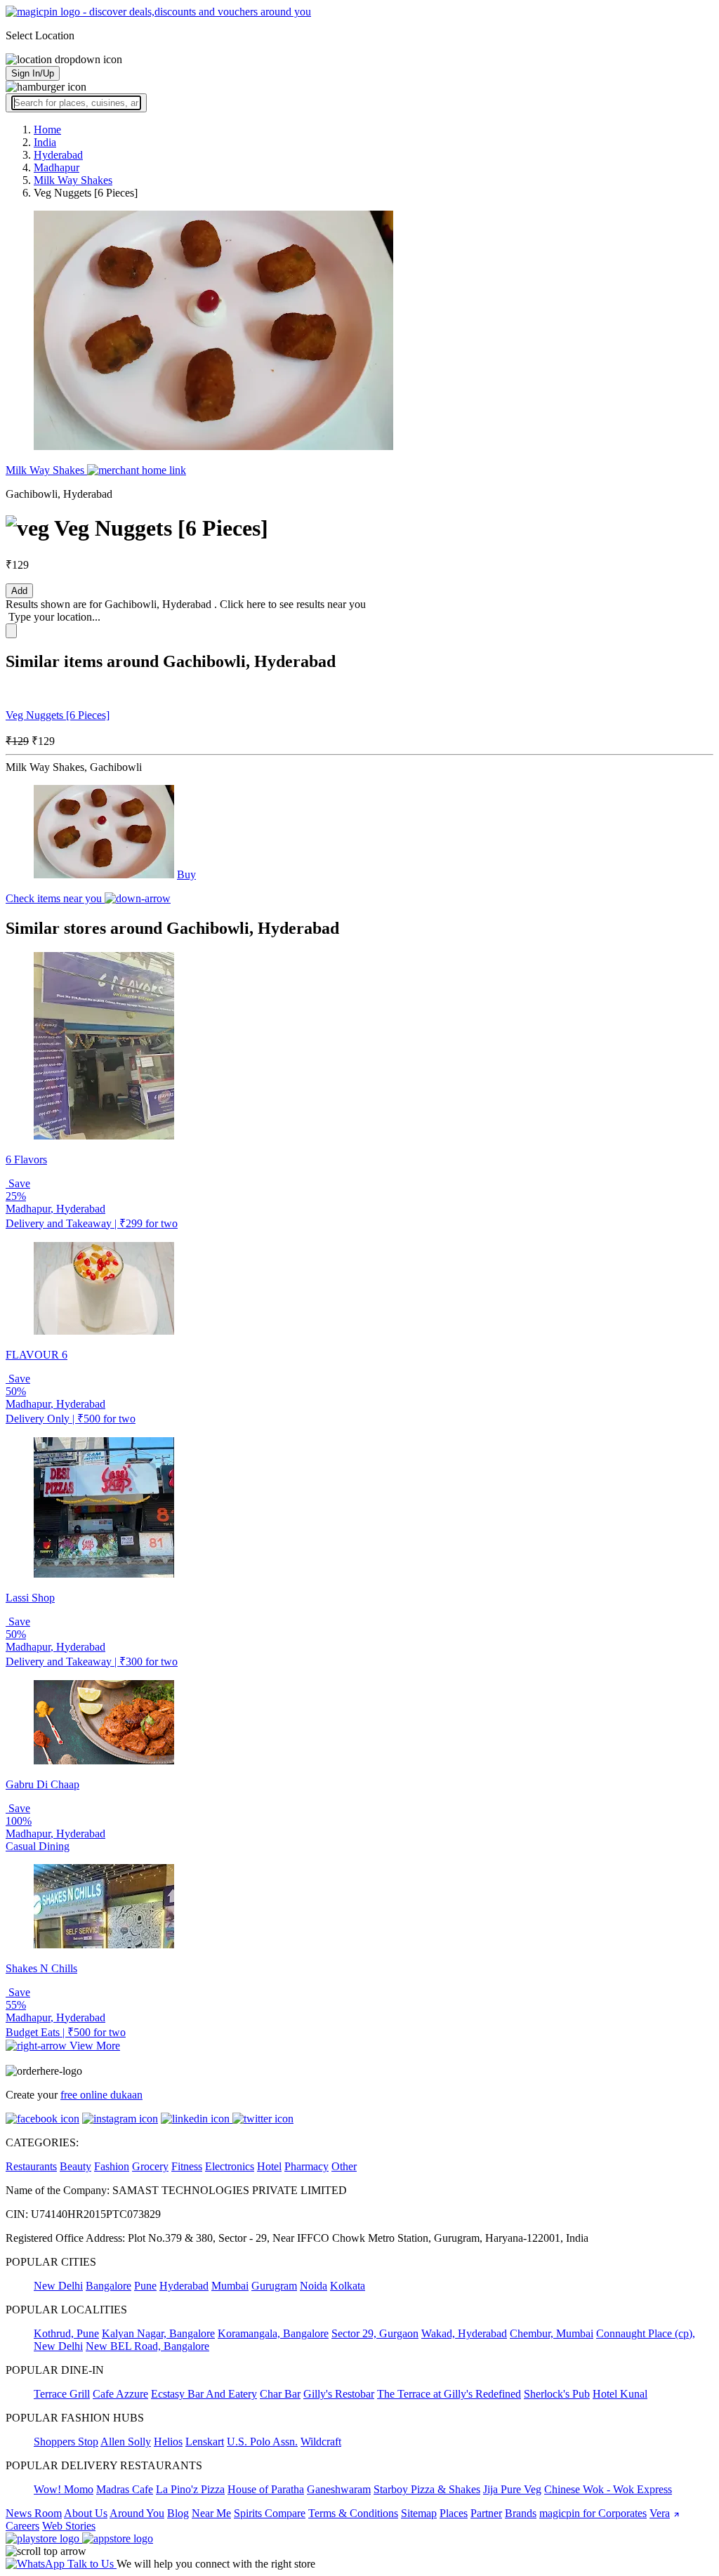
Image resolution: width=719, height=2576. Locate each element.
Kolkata (348, 2286)
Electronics (230, 2166)
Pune (145, 2286)
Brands (521, 2513)
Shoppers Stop (66, 2442)
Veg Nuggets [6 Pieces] (58, 715)
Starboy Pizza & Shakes (427, 2489)
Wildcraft (321, 2442)
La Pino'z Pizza (190, 2489)
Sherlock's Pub (557, 2394)
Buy (186, 874)
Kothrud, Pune (66, 2333)
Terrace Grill (62, 2394)
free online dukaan (101, 2095)
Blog (178, 2513)
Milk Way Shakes (46, 470)
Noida (314, 2286)
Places (454, 2513)
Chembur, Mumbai (552, 2333)
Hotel (269, 2166)
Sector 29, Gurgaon (375, 2333)
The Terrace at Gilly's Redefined (449, 2394)
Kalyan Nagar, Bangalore (158, 2333)
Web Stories (69, 2526)
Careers (22, 2526)
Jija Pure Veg (512, 2489)
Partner (486, 2513)
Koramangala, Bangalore (273, 2333)
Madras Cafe (125, 2489)
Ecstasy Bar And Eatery (204, 2394)
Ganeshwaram (339, 2489)
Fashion (112, 2166)
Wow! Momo (64, 2489)
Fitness (187, 2166)
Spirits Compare (270, 2513)
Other (344, 2166)
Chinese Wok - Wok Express (608, 2489)
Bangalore (108, 2286)
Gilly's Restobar (339, 2394)
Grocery (150, 2166)
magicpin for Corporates (593, 2513)
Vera (660, 2513)
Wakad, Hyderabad (464, 2333)
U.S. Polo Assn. (262, 2442)
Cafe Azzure (120, 2394)
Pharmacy (306, 2166)
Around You (137, 2513)
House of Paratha (266, 2489)
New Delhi (58, 2286)
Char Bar (280, 2394)
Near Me (211, 2513)
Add (19, 591)
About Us (86, 2513)
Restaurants (31, 2166)
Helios (168, 2442)
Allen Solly (126, 2442)
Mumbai (230, 2286)
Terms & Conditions (353, 2513)
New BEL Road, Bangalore (147, 2346)
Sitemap (419, 2513)
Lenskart (205, 2442)
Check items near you (55, 898)
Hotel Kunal (620, 2394)
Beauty (75, 2166)
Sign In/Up (33, 73)
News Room (34, 2513)
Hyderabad (184, 2286)
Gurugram (274, 2286)
